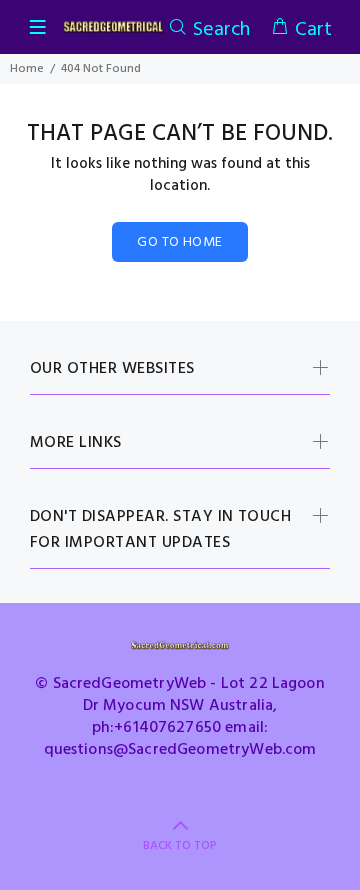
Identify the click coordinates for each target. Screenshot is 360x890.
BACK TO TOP (180, 846)
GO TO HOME (179, 242)
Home (27, 69)
